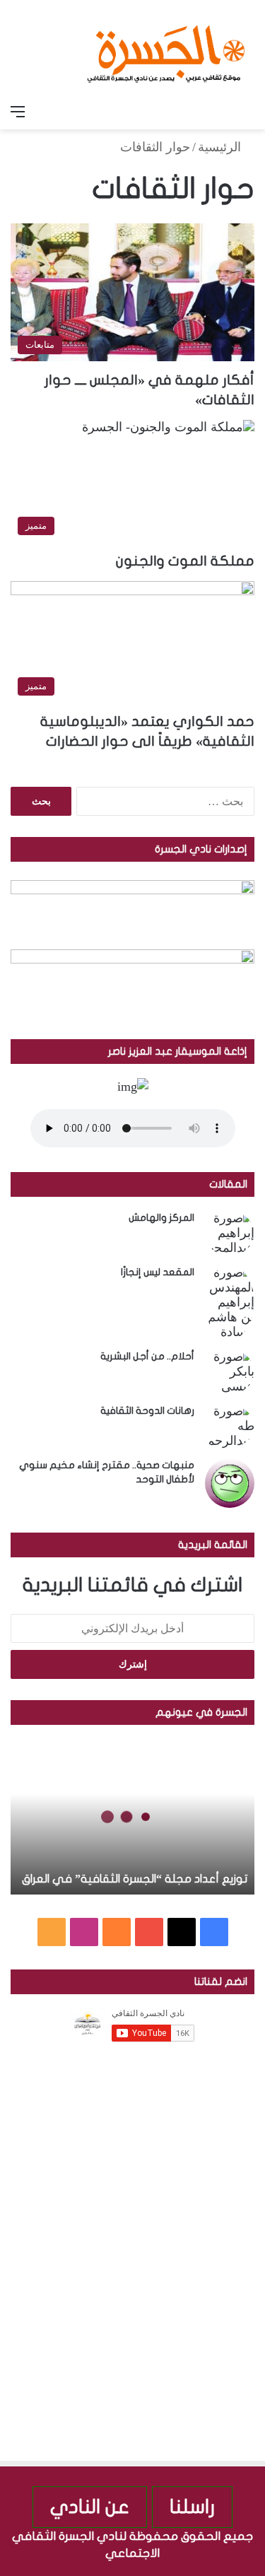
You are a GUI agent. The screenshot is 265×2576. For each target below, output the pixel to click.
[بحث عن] (247, 112)
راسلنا (192, 2507)
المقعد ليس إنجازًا (158, 1272)
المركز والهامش (161, 1218)
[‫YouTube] (149, 1932)
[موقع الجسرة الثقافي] (166, 49)
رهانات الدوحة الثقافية (147, 1411)
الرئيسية (221, 147)
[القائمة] (18, 112)
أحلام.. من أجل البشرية (147, 1356)
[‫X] (182, 1932)
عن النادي (90, 2507)
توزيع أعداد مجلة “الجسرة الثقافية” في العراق (135, 1879)
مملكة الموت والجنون (185, 561)
